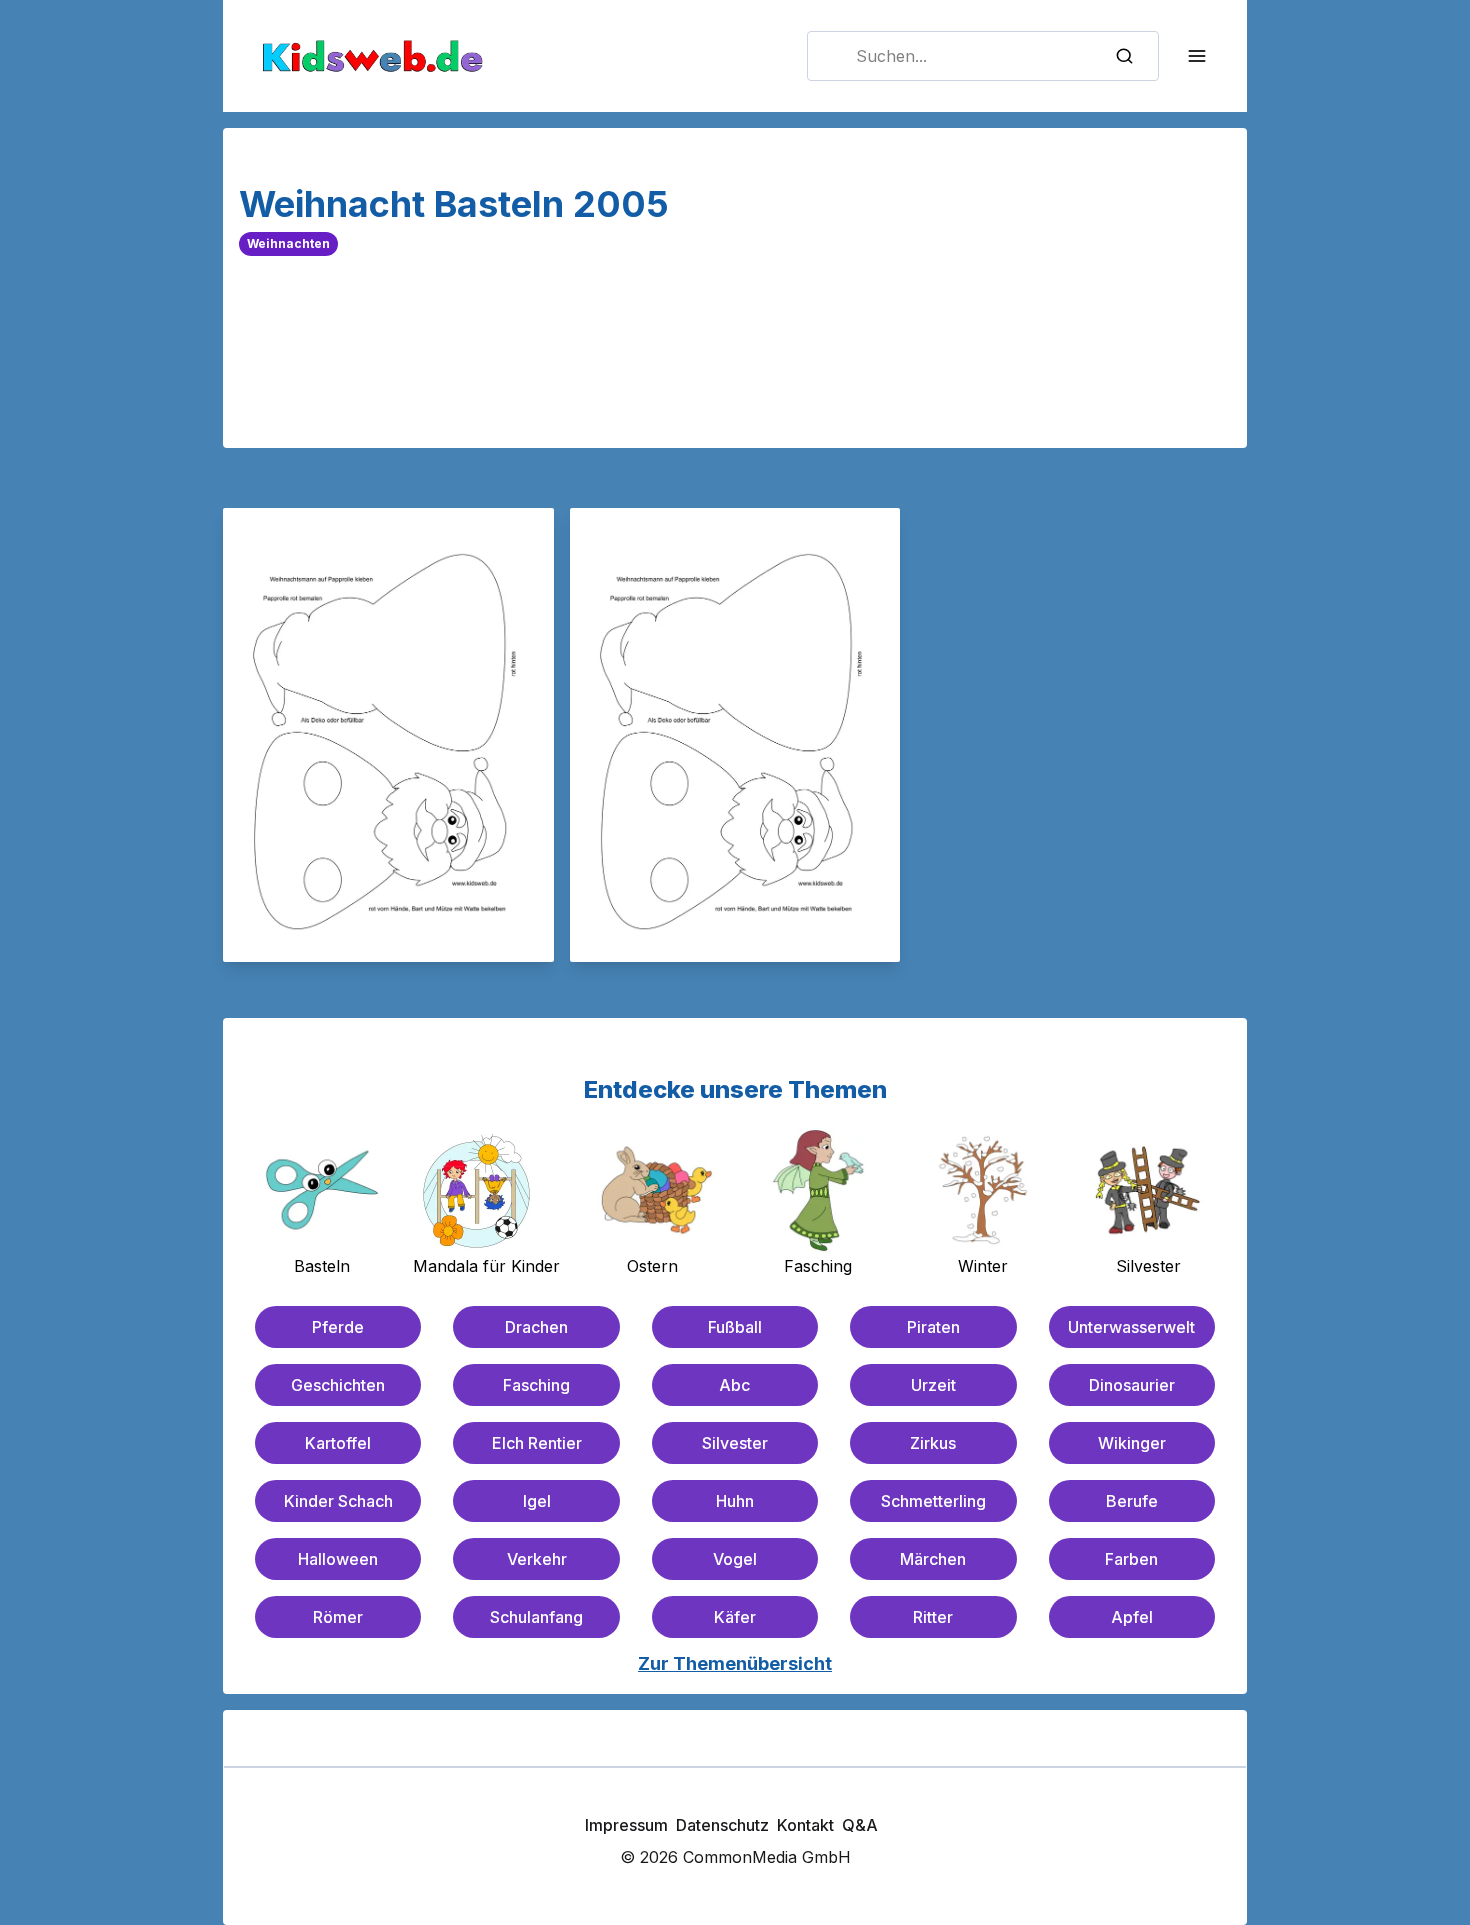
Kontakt (805, 1825)
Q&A (860, 1825)
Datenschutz (722, 1825)
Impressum (626, 1825)
